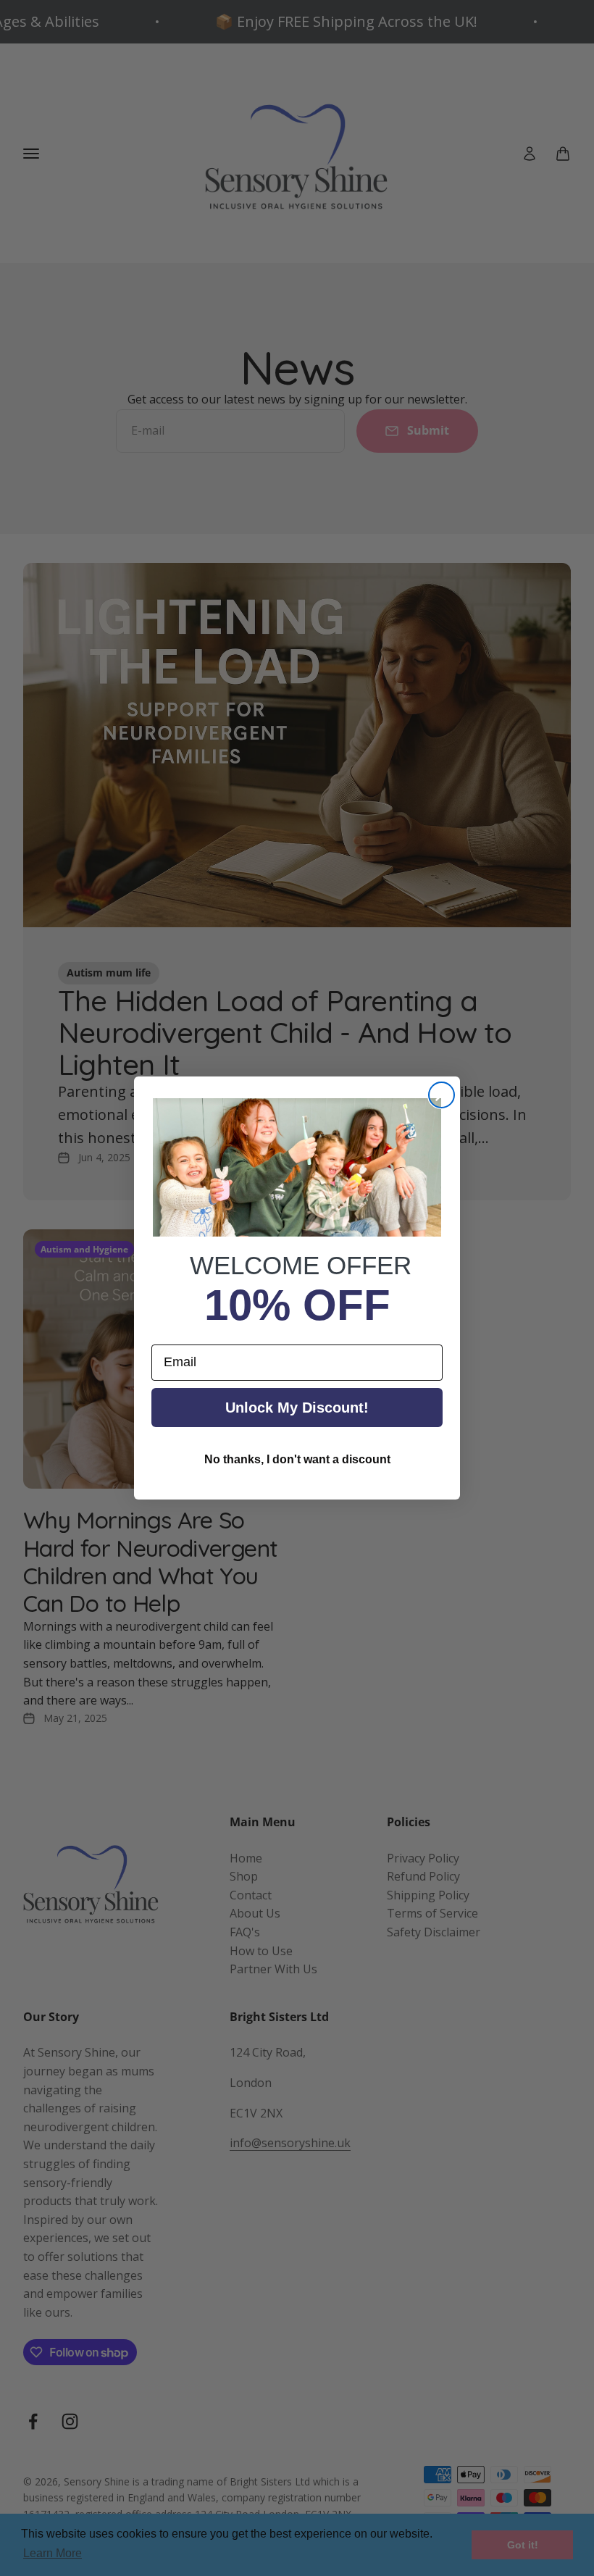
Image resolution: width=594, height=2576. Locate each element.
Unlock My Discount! (297, 1408)
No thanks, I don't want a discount (297, 1459)
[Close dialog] (442, 1095)
